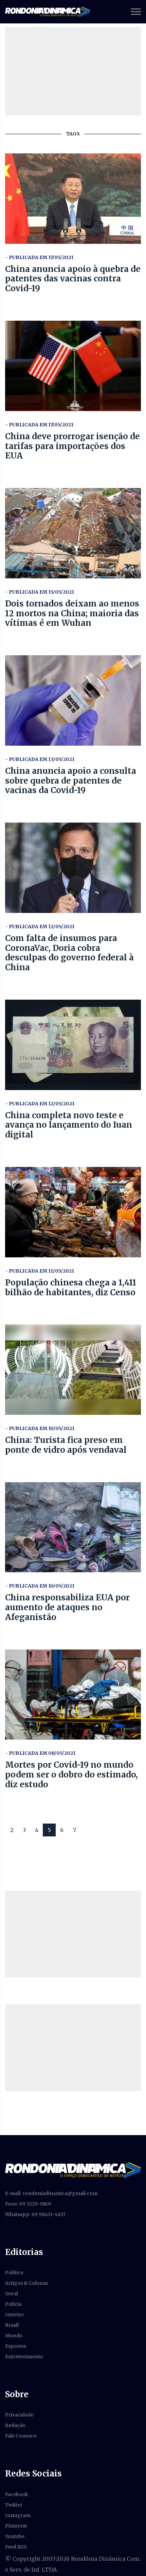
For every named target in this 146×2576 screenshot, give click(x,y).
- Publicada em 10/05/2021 (40, 1428)
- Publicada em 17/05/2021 (39, 257)
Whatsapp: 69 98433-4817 (35, 2214)
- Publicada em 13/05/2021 (40, 759)
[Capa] (73, 2170)
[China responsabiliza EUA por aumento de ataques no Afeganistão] (73, 1527)
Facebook (17, 2494)
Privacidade (19, 2415)
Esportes (16, 2346)
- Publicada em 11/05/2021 (40, 1271)
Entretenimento (24, 2357)
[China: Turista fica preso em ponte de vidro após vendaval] (73, 1370)
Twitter (14, 2505)
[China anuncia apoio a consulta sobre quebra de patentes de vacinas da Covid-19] (73, 700)
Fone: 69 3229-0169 (28, 2204)
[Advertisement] (73, 1934)
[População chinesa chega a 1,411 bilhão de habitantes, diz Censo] (73, 1212)
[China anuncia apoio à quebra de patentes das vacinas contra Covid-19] (73, 199)
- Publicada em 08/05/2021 (40, 1753)
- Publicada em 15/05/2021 (40, 592)
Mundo (14, 2336)
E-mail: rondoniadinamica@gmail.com (51, 2193)
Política (14, 2273)
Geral (12, 2294)
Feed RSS (16, 2547)
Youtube (15, 2536)
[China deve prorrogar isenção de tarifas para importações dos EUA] (73, 366)
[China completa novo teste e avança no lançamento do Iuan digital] (73, 1045)
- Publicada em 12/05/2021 (40, 927)
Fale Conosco (21, 2436)
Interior (15, 2315)
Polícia (13, 2304)
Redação (15, 2425)
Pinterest (16, 2526)
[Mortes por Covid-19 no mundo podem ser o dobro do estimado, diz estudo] (73, 1695)
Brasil (12, 2325)
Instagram (18, 2515)
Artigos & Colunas (26, 2283)
